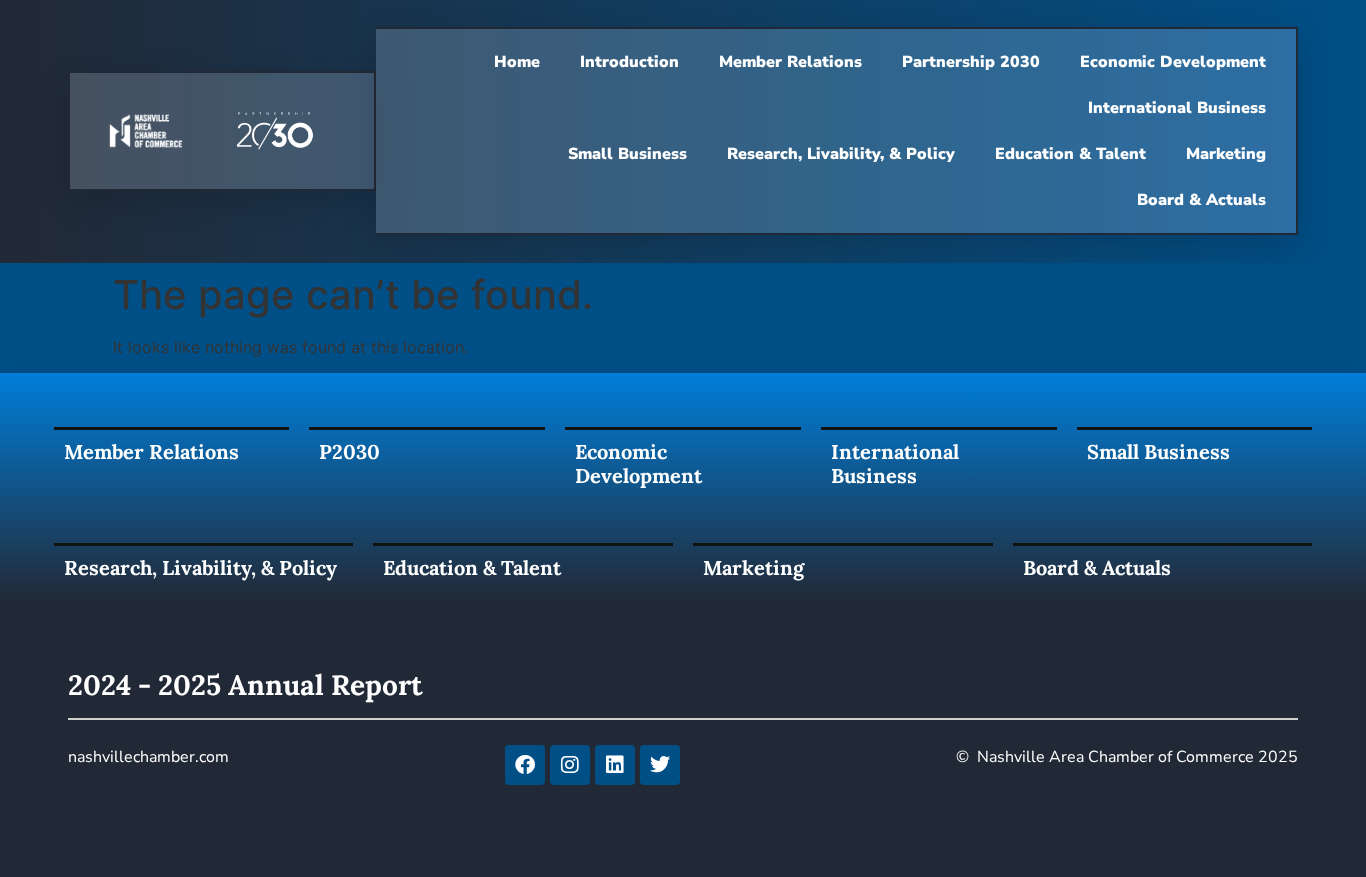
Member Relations (790, 62)
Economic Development (1173, 62)
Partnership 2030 (971, 62)
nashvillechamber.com (148, 757)
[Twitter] (660, 765)
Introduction (629, 62)
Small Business (627, 154)
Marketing (1226, 154)
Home (517, 62)
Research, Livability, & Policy (841, 154)
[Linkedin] (615, 765)
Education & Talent (1070, 154)
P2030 (349, 451)
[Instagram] (570, 765)
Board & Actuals (1201, 200)
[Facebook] (525, 765)
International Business (1177, 108)
